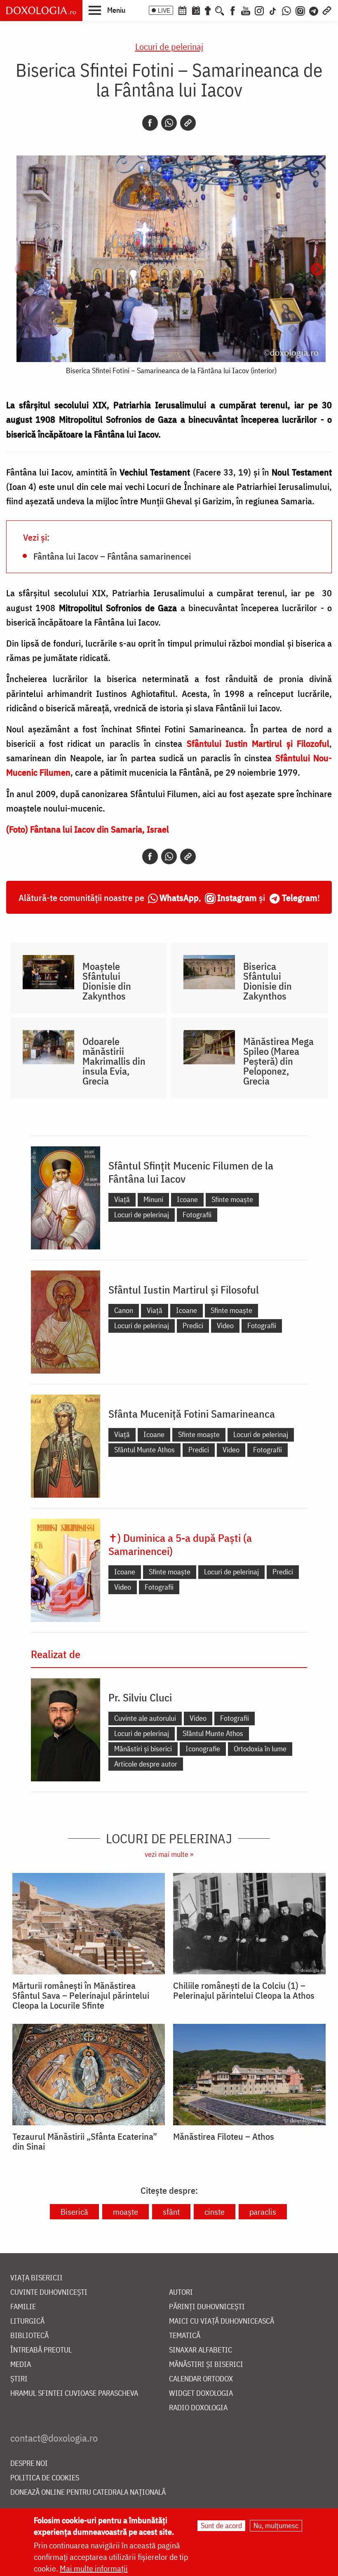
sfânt (171, 2212)
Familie (23, 2307)
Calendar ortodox (201, 2379)
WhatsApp (179, 897)
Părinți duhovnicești (207, 2307)
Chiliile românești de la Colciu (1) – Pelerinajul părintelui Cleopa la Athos (244, 1990)
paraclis (263, 2212)
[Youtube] (246, 10)
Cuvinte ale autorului (145, 1718)
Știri (19, 2379)
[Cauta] (220, 10)
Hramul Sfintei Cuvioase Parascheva (74, 2394)
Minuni (153, 1199)
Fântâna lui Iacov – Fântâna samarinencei (112, 556)
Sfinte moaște (232, 1199)
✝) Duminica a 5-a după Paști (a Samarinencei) (180, 1544)
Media (21, 2365)
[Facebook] (233, 10)
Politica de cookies (45, 2478)
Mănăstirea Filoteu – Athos (224, 2136)
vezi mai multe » (169, 1854)
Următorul (317, 270)
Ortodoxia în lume (260, 1749)
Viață (122, 1199)
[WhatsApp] (286, 10)
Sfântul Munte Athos (144, 1450)
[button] (107, 10)
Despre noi (29, 2464)
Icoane (187, 1199)
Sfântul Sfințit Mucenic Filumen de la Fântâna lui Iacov (191, 1172)
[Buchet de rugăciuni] (208, 10)
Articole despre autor (146, 1764)
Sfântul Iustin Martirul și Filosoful (184, 1289)
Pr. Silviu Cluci (140, 1697)
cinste (215, 2212)
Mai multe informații (94, 2568)
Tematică (185, 2336)
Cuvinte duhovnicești (49, 2293)
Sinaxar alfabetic (201, 2350)
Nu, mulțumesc (276, 2525)
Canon (124, 1310)
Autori (181, 2293)
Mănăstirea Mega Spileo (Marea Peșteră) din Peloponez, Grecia (278, 1061)
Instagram (237, 897)
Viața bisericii (36, 2278)
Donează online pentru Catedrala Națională (88, 2492)
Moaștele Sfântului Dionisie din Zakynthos (107, 981)
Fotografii (197, 1215)
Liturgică (27, 2321)
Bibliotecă (29, 2336)
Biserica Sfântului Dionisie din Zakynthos (268, 981)
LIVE (164, 10)
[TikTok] (273, 10)
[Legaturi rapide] (327, 10)
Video (225, 1326)
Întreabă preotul (41, 2350)
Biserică (74, 2212)
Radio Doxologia (198, 2408)
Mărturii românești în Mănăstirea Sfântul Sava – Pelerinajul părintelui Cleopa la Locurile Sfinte (81, 1995)
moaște (126, 2212)
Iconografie (203, 1749)
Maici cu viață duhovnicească (222, 2321)
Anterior (21, 270)
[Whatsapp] (169, 123)
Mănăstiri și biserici (143, 1749)
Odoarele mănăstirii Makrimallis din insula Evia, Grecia (114, 1061)
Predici (193, 1326)
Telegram (300, 897)
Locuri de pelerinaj (169, 46)
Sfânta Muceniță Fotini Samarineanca (192, 1414)
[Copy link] (188, 123)
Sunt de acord (221, 2525)
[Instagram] (259, 10)
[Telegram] (314, 10)
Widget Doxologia (201, 2394)
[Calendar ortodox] (182, 10)
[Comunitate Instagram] (300, 10)
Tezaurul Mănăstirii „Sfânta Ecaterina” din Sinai (85, 2141)
